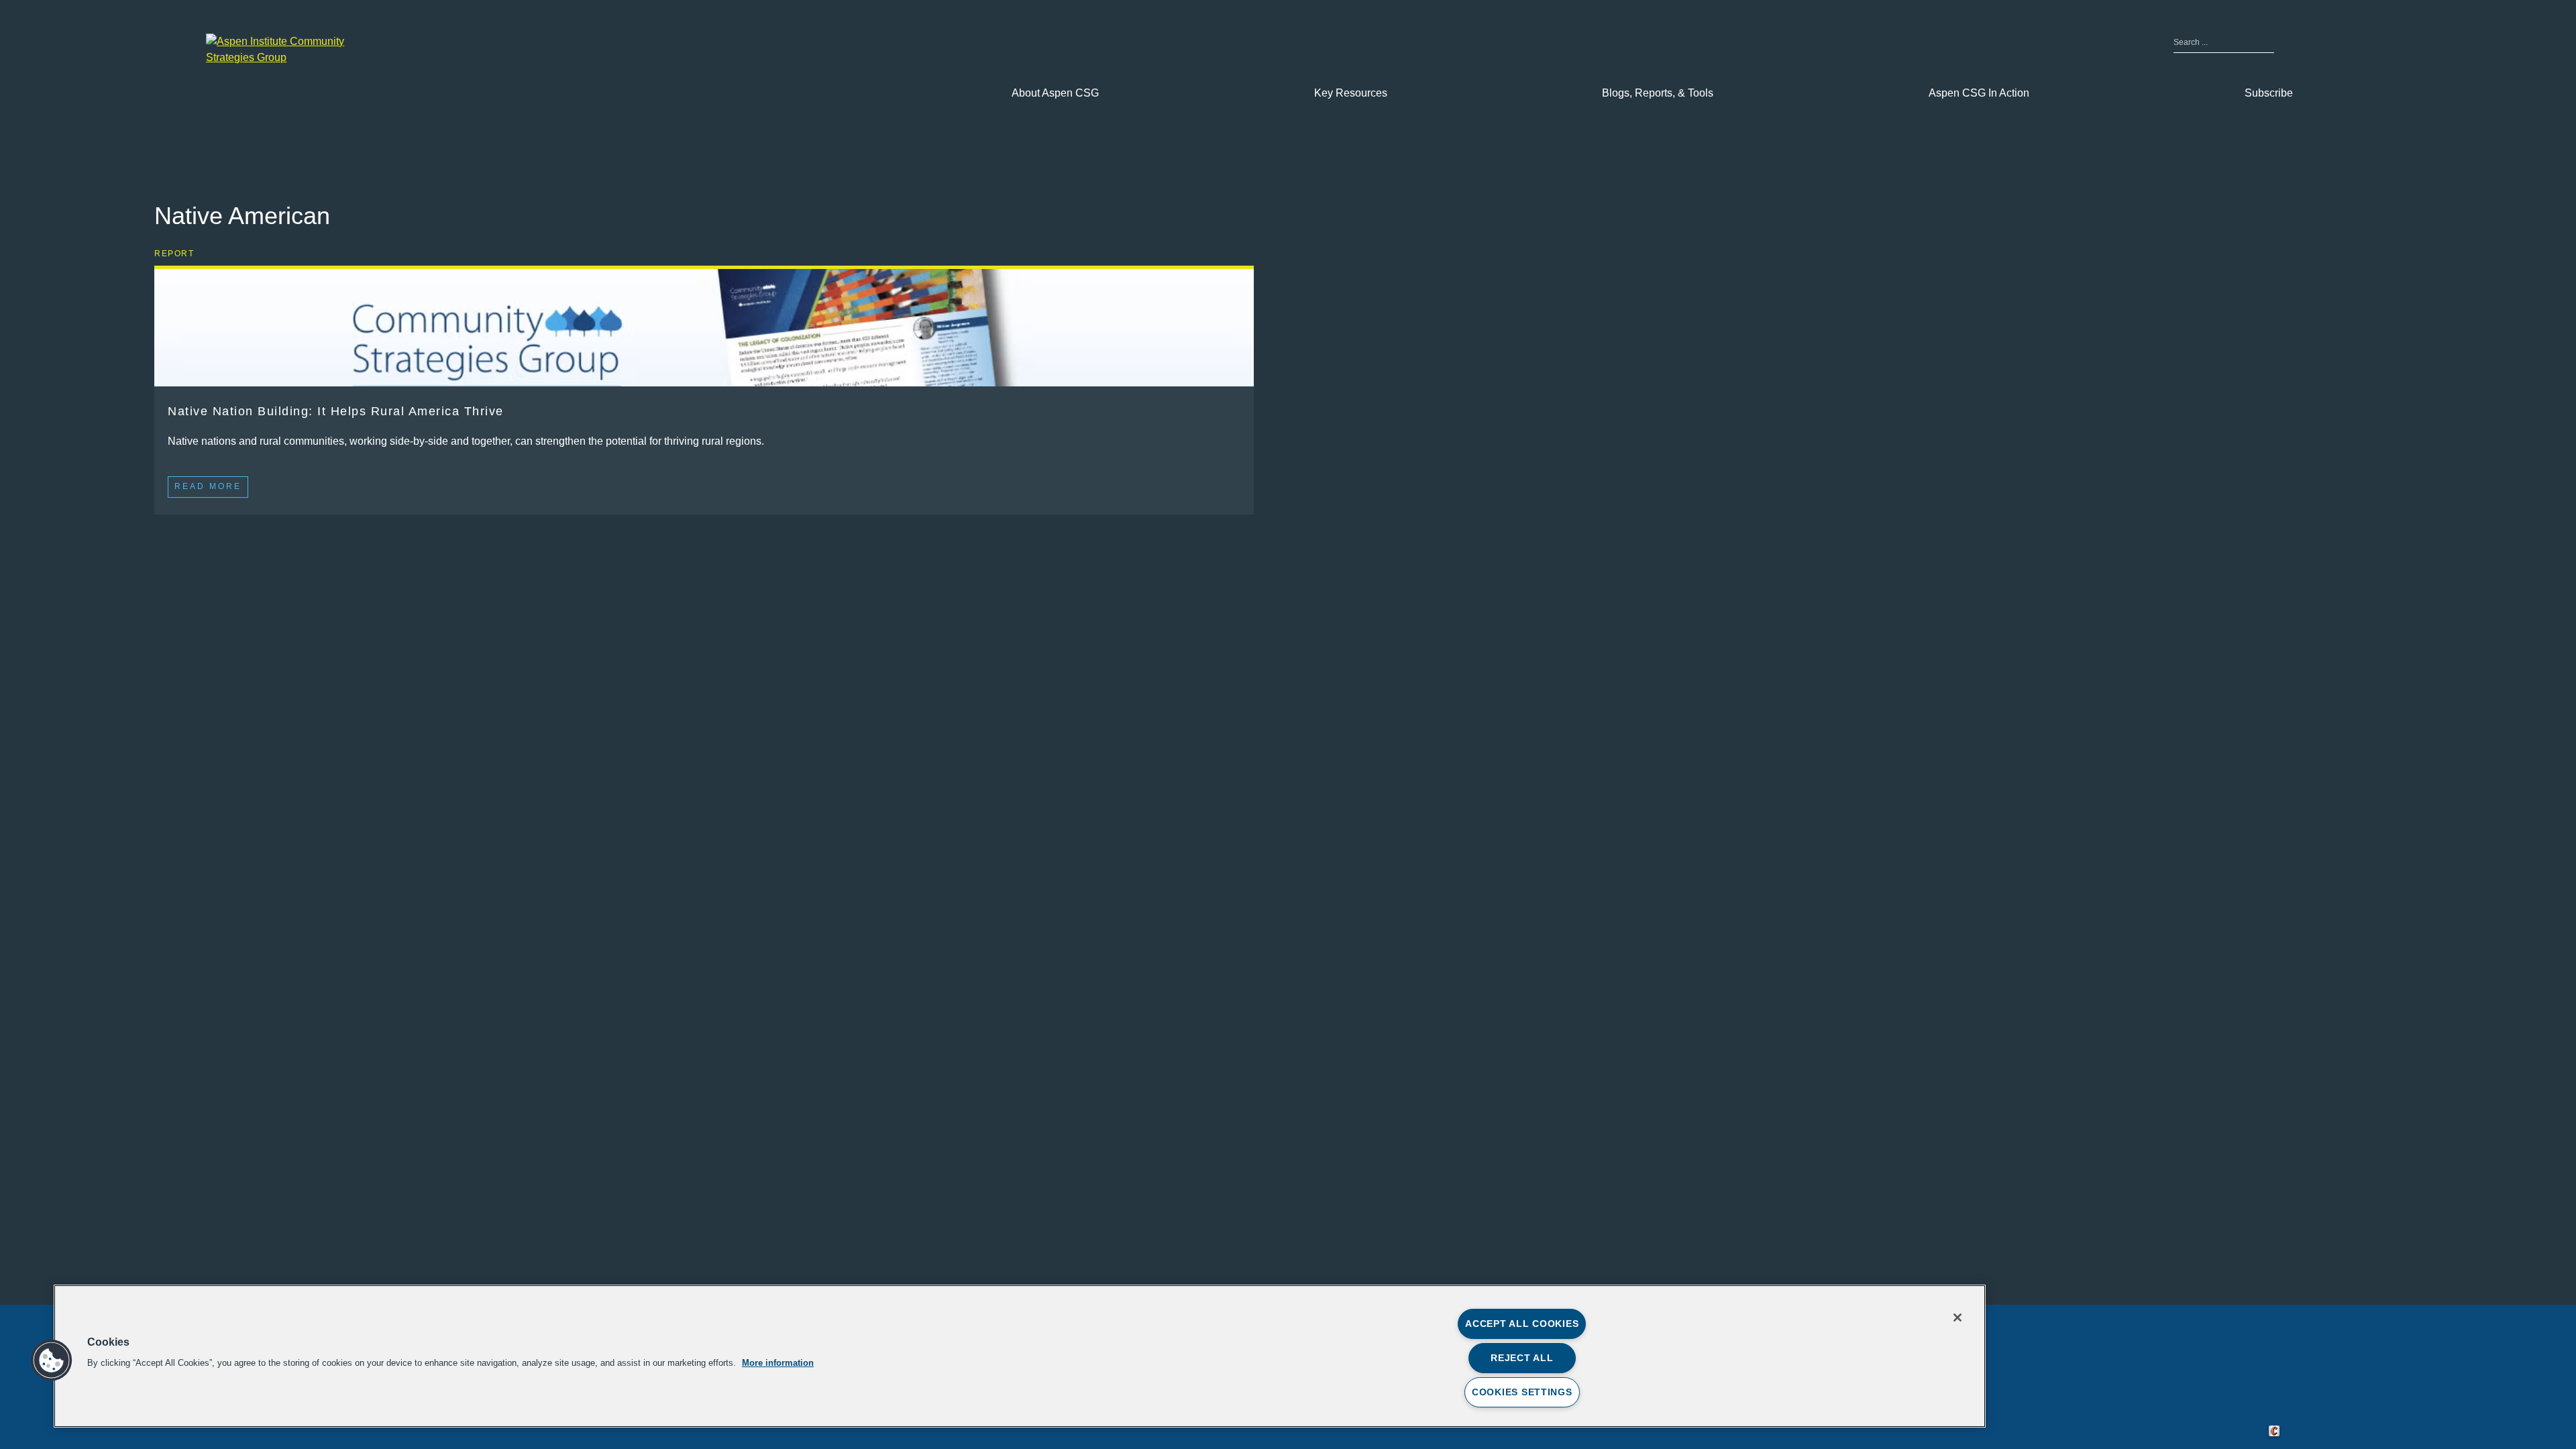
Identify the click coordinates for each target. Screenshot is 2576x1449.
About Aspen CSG (1055, 93)
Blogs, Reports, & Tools (1658, 93)
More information (778, 1363)
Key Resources (1351, 93)
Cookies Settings (1522, 1392)
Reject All (1522, 1358)
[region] (1020, 1356)
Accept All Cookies (1522, 1324)
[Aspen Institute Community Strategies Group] (286, 50)
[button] (52, 1360)
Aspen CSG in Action (1979, 93)
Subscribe (2269, 93)
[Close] (1957, 1318)
